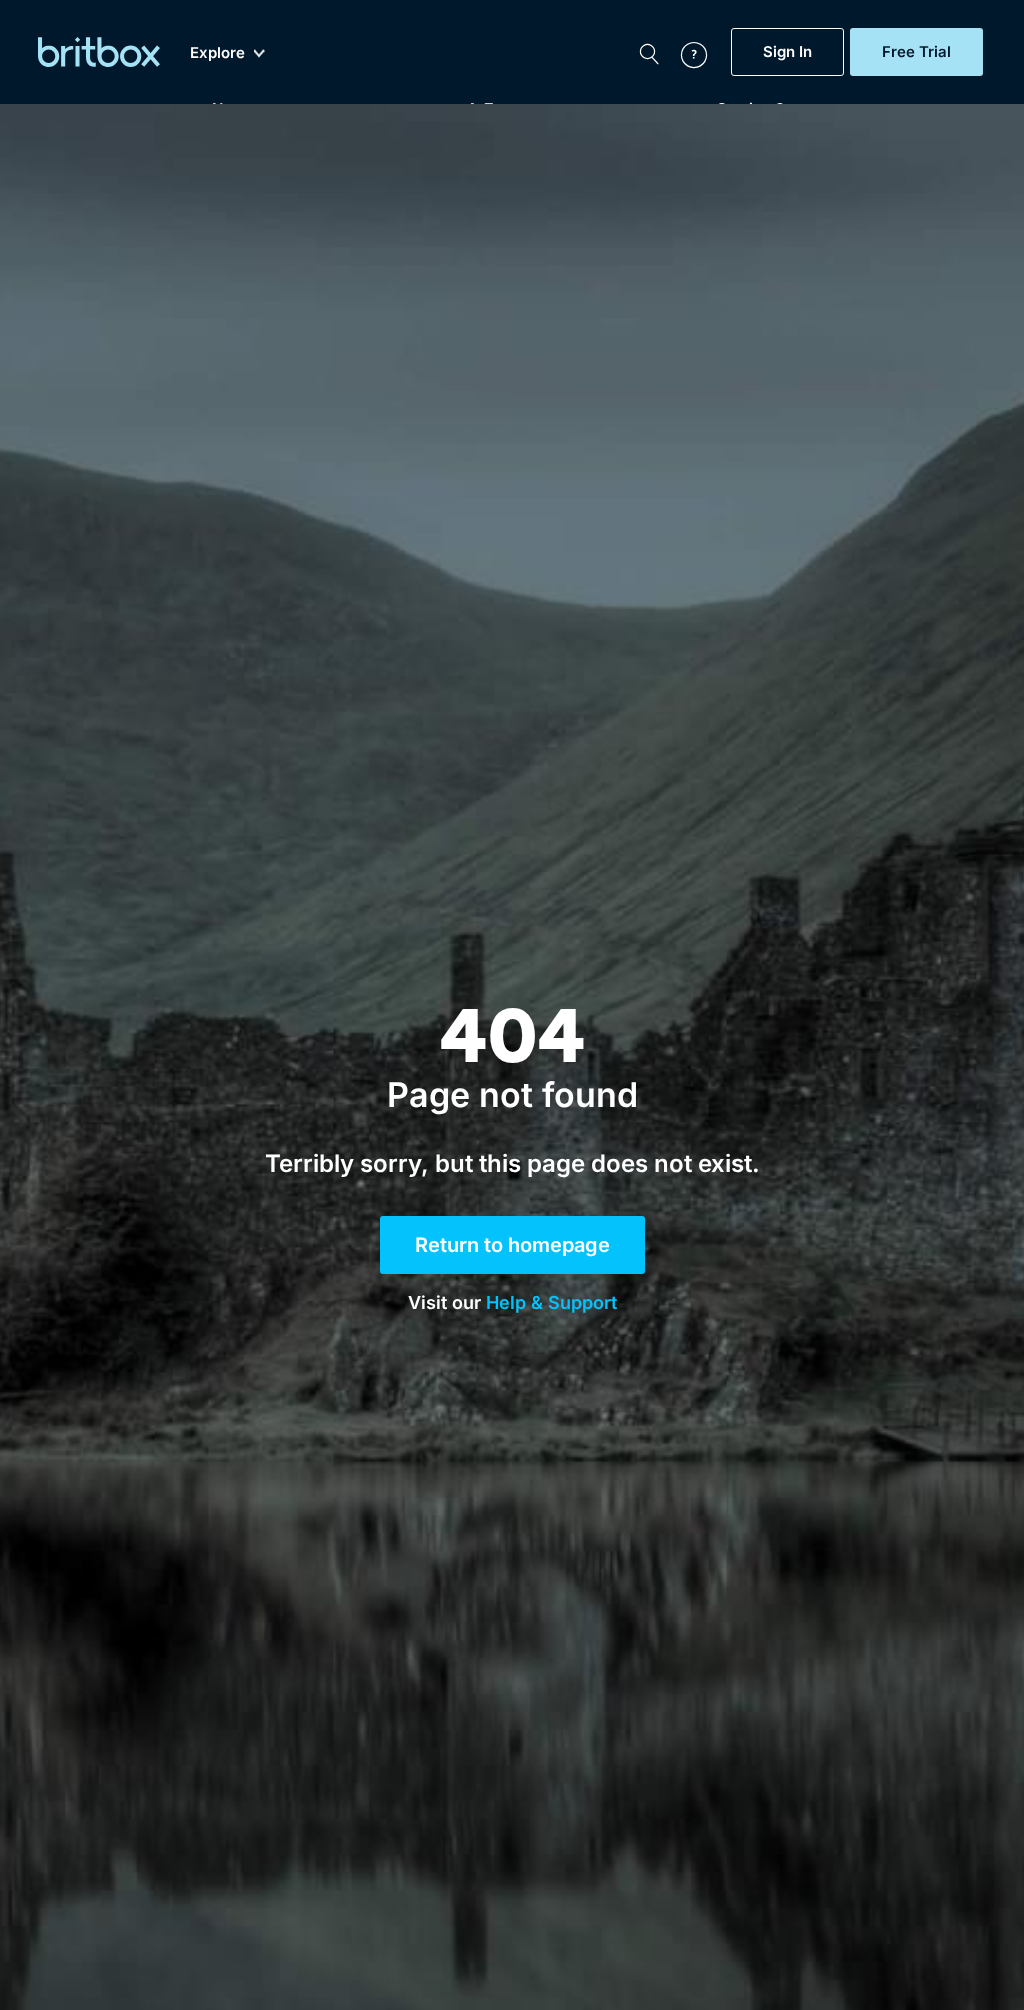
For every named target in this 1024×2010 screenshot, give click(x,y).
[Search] (649, 52)
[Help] (684, 52)
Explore (217, 53)
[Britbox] (99, 52)
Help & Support (551, 1302)
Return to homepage (512, 1245)
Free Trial (916, 52)
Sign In (787, 52)
